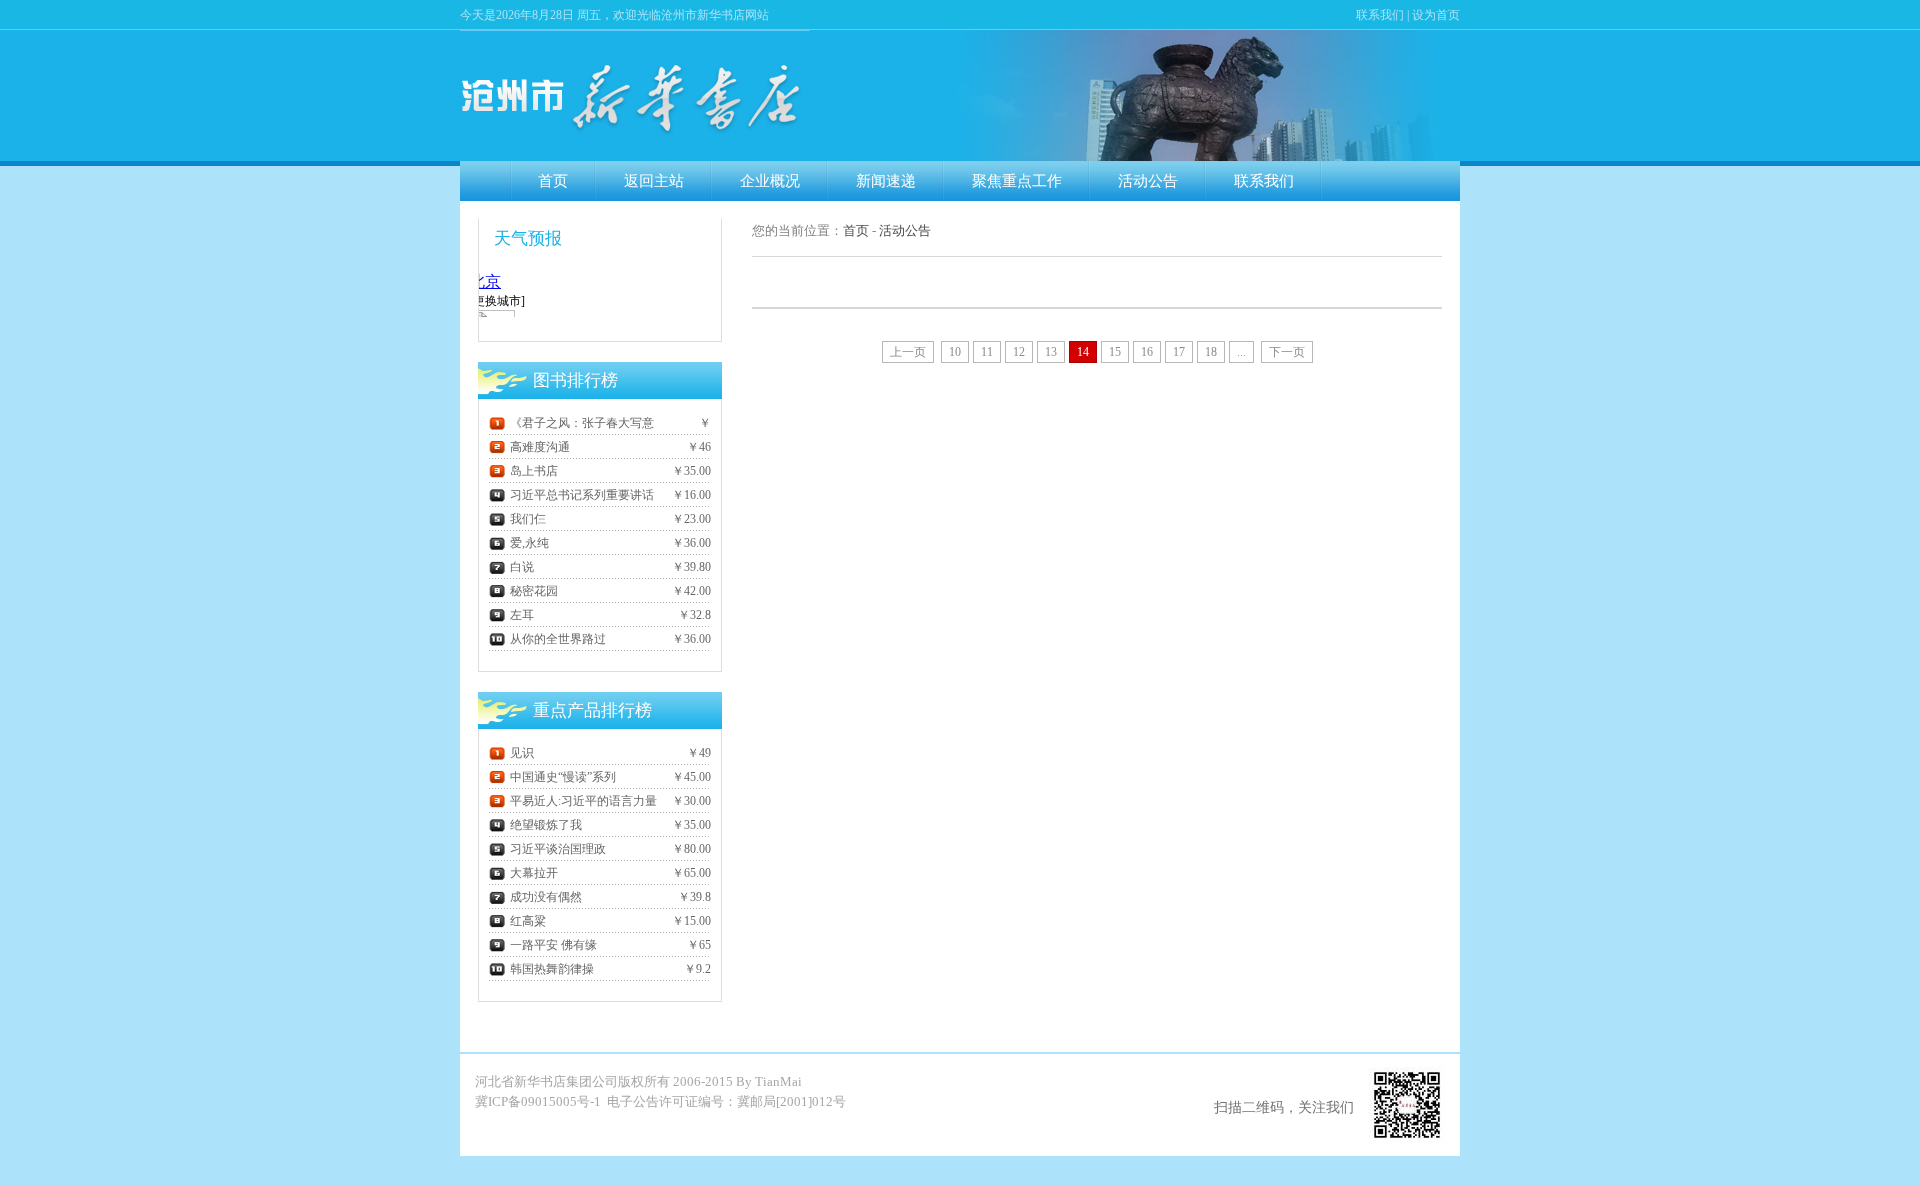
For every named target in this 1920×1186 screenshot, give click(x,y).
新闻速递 (886, 181)
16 (1147, 352)
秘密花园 (534, 591)
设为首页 (1436, 15)
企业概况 (770, 181)
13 (1051, 352)
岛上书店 (534, 471)
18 (1211, 352)
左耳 (522, 615)
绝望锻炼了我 (546, 825)
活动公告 (1148, 181)
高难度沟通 (540, 447)
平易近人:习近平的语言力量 (583, 801)
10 (955, 352)
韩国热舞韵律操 (552, 969)
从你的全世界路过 (558, 639)
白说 (522, 567)
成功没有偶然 (546, 897)
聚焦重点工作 (1017, 181)
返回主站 (654, 181)
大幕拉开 (534, 873)
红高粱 (528, 921)
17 (1179, 352)
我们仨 (528, 519)
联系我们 (1380, 15)
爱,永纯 (529, 543)
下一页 (1287, 352)
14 (1083, 352)
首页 (553, 181)
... (1241, 352)
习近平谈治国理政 (558, 849)
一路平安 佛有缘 (553, 945)
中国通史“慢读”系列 (563, 777)
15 (1115, 352)
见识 (522, 753)
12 (1019, 352)
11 (987, 352)
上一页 (908, 352)
